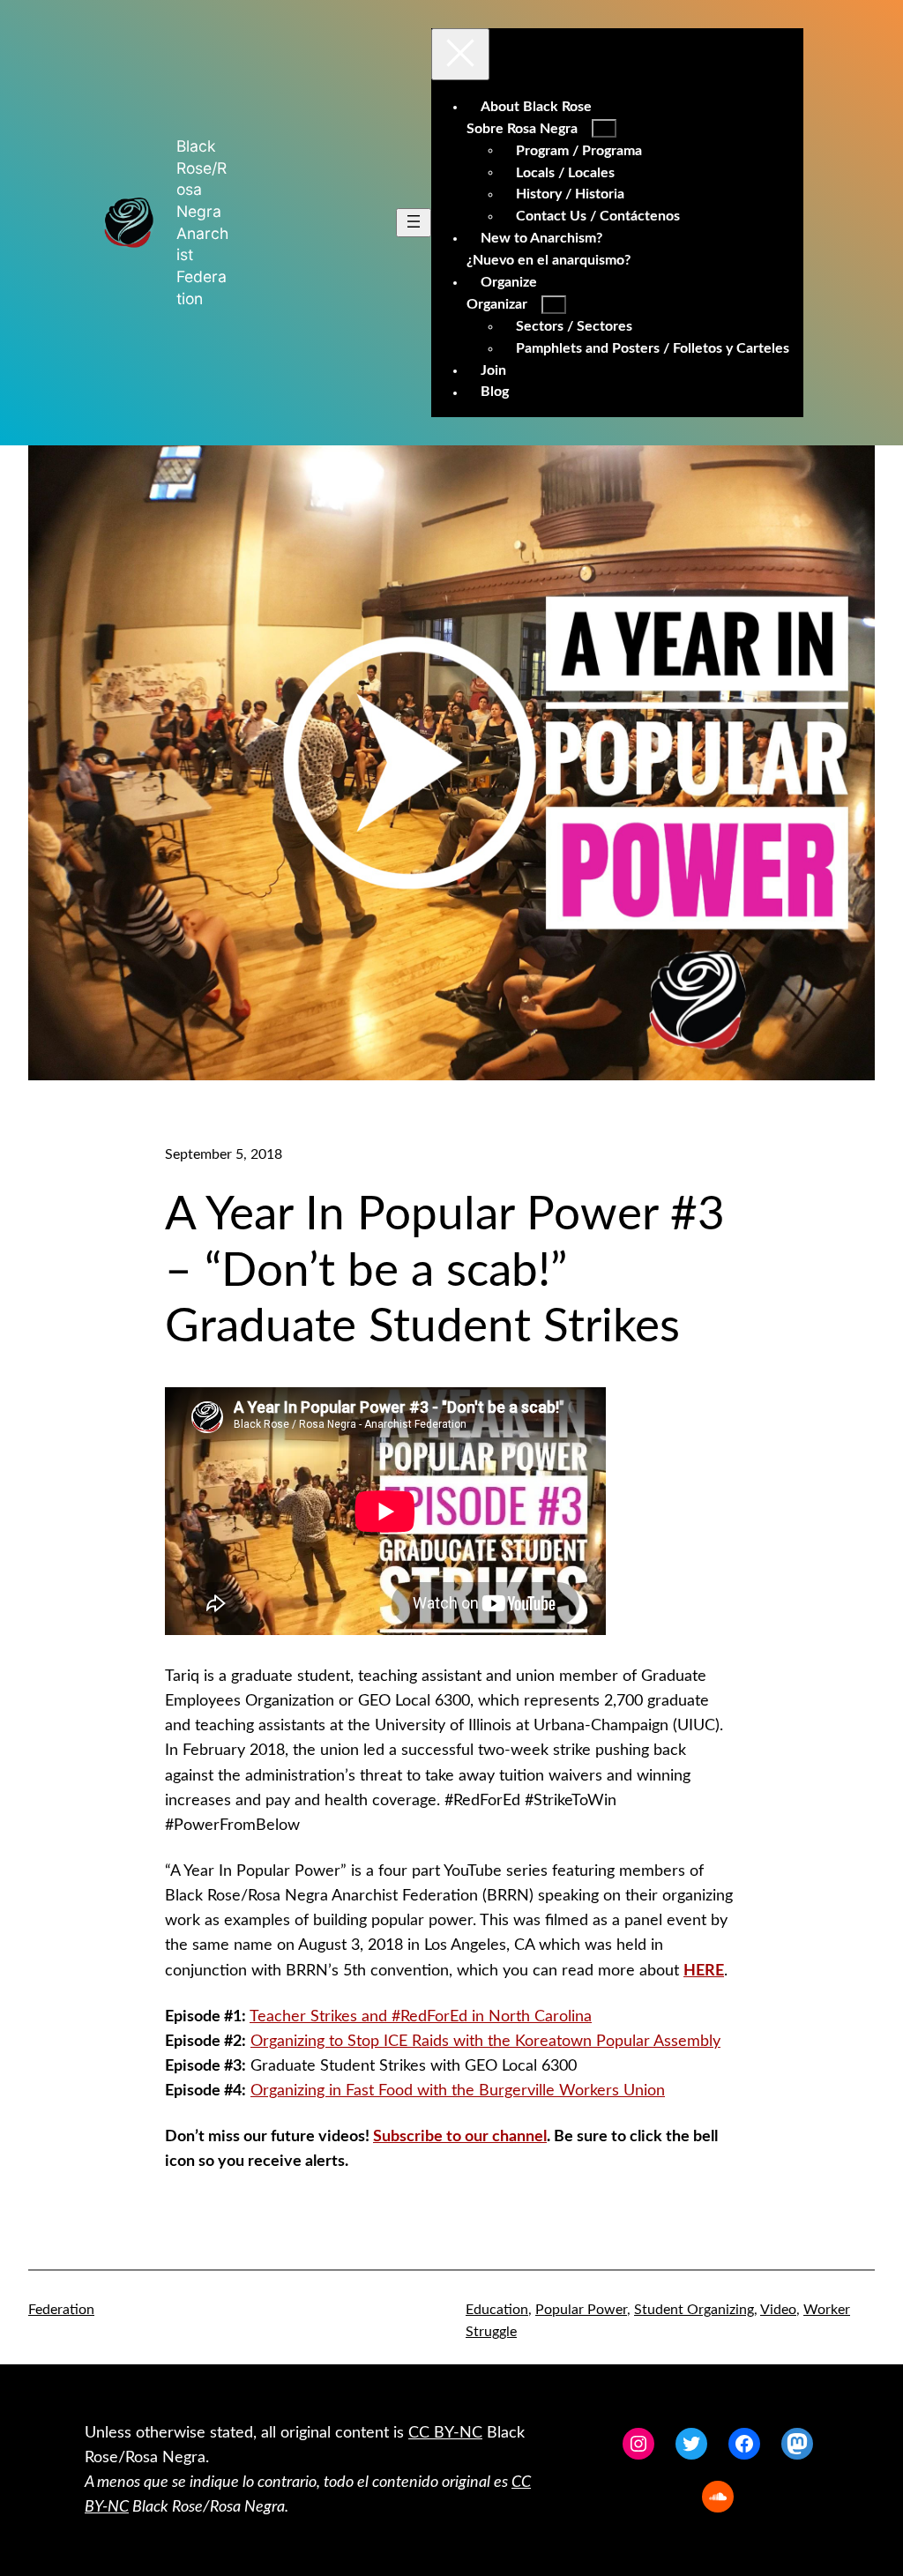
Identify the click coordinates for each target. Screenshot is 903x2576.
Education (497, 2310)
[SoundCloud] (718, 2497)
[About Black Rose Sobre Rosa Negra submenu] (604, 128)
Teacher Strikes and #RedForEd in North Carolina (421, 2016)
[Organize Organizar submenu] (554, 305)
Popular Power (581, 2310)
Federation (61, 2310)
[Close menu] (460, 54)
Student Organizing (694, 2310)
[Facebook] (744, 2444)
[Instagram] (638, 2444)
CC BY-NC (445, 2433)
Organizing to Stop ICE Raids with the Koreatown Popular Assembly (485, 2041)
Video (778, 2310)
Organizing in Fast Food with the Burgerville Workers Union (458, 2091)
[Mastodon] (797, 2444)
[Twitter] (691, 2444)
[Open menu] (414, 223)
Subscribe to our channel (460, 2136)
